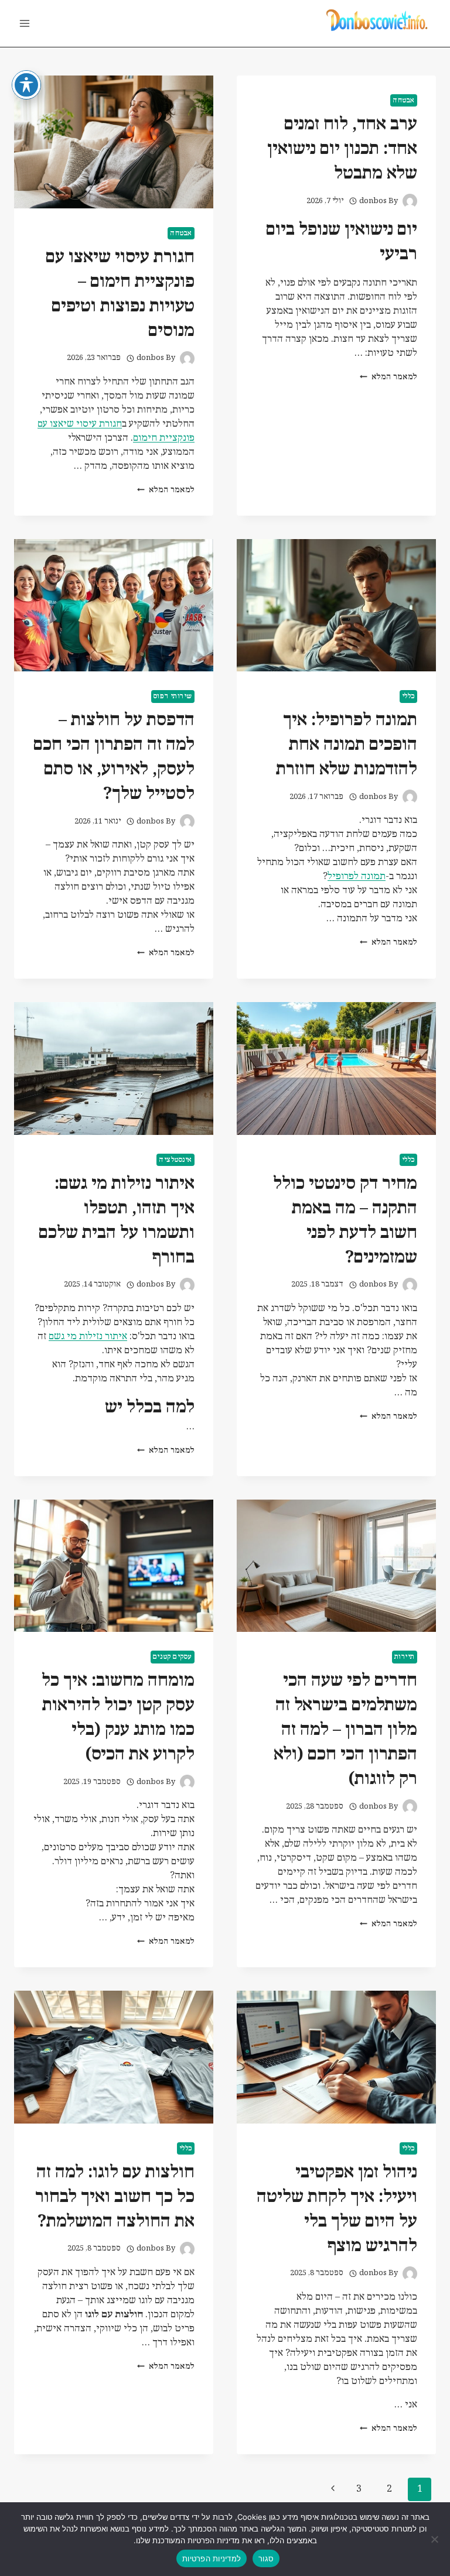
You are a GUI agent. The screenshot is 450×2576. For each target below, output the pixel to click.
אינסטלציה (175, 1160)
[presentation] (114, 142)
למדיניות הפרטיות (212, 2558)
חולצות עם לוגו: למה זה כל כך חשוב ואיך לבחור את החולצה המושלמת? (115, 2197)
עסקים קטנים (173, 1657)
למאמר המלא (388, 377)
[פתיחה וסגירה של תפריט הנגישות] (26, 85)
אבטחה (404, 100)
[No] (435, 2539)
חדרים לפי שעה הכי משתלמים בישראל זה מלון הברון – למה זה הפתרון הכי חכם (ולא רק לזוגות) (345, 1730)
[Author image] (410, 201)
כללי (408, 696)
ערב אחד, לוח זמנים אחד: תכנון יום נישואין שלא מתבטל (342, 149)
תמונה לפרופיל (357, 877)
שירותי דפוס (173, 696)
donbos (373, 201)
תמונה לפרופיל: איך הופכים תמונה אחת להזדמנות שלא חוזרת (347, 745)
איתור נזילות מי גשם (88, 1337)
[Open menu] (25, 23)
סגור (266, 2558)
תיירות (405, 1657)
